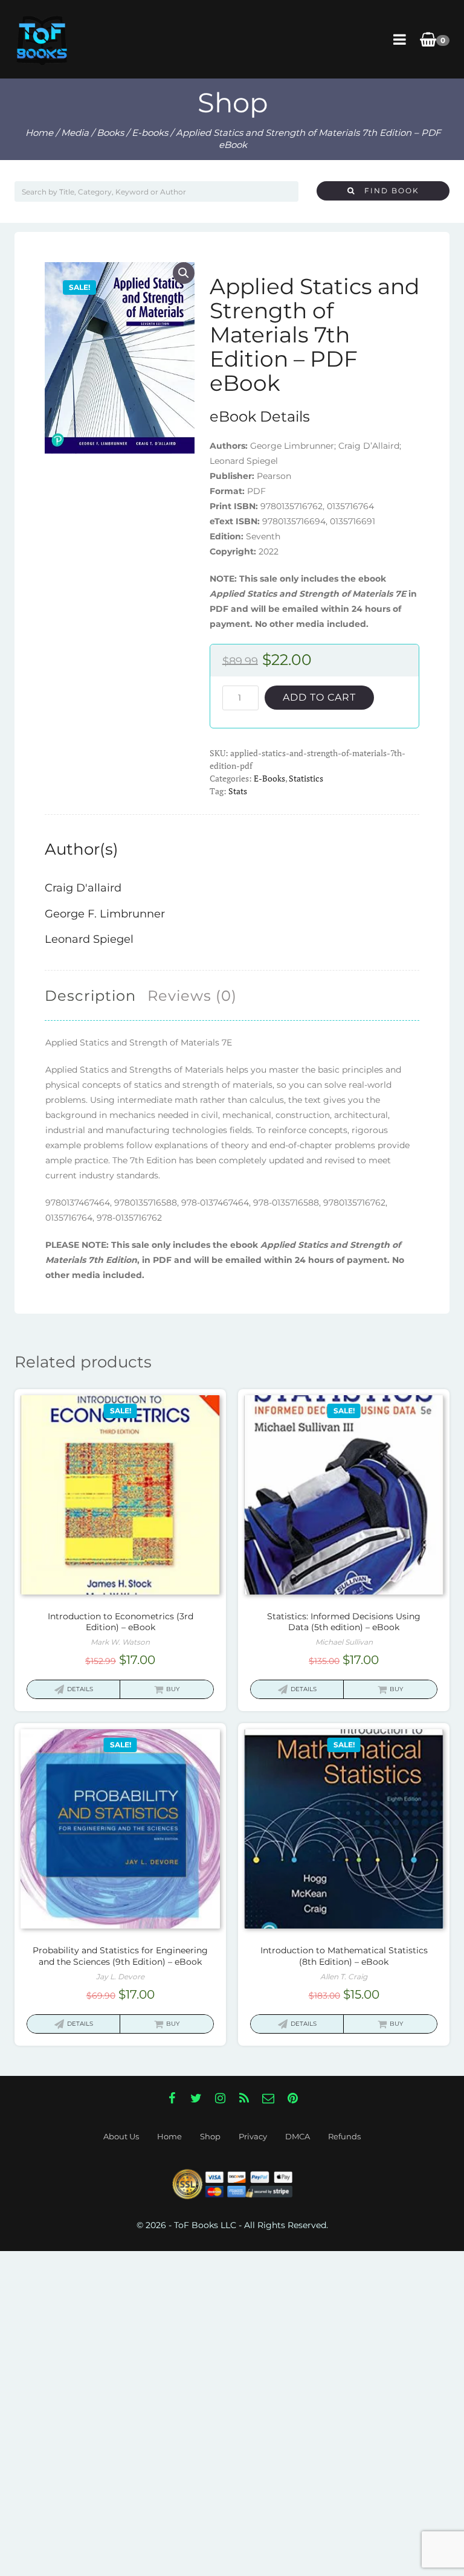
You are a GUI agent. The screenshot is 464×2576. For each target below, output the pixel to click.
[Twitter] (196, 2098)
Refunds (344, 2136)
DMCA (298, 2136)
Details (80, 1689)
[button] (184, 273)
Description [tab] (90, 996)
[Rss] (244, 2098)
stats (238, 791)
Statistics (306, 778)
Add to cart (319, 697)
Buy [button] (173, 1689)
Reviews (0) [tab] (192, 996)
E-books (150, 133)
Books (110, 133)
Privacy (253, 2136)
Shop (210, 2136)
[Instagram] (220, 2098)
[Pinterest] (292, 2098)
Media (75, 133)
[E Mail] (268, 2098)
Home (39, 133)
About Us (121, 2136)
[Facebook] (172, 2098)
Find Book (387, 191)
